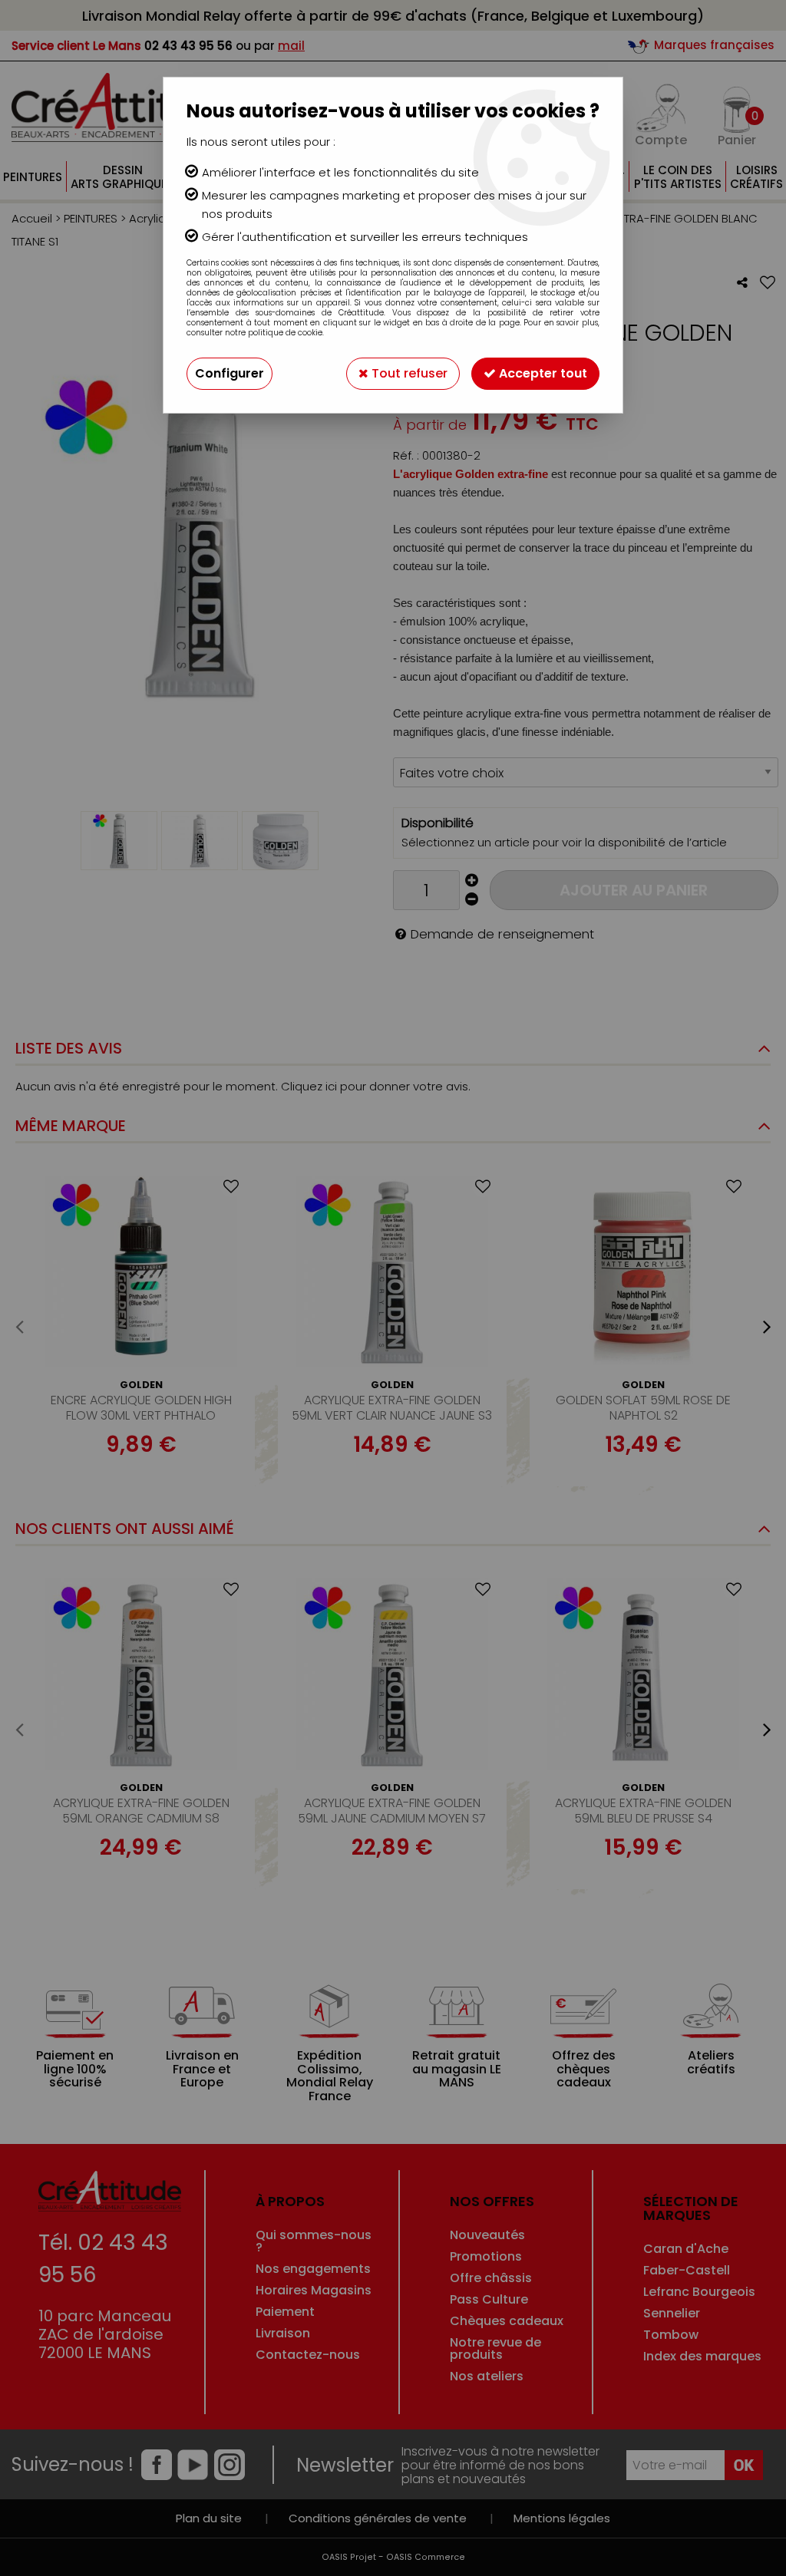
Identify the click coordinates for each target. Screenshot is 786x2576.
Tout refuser (408, 373)
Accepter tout (542, 373)
